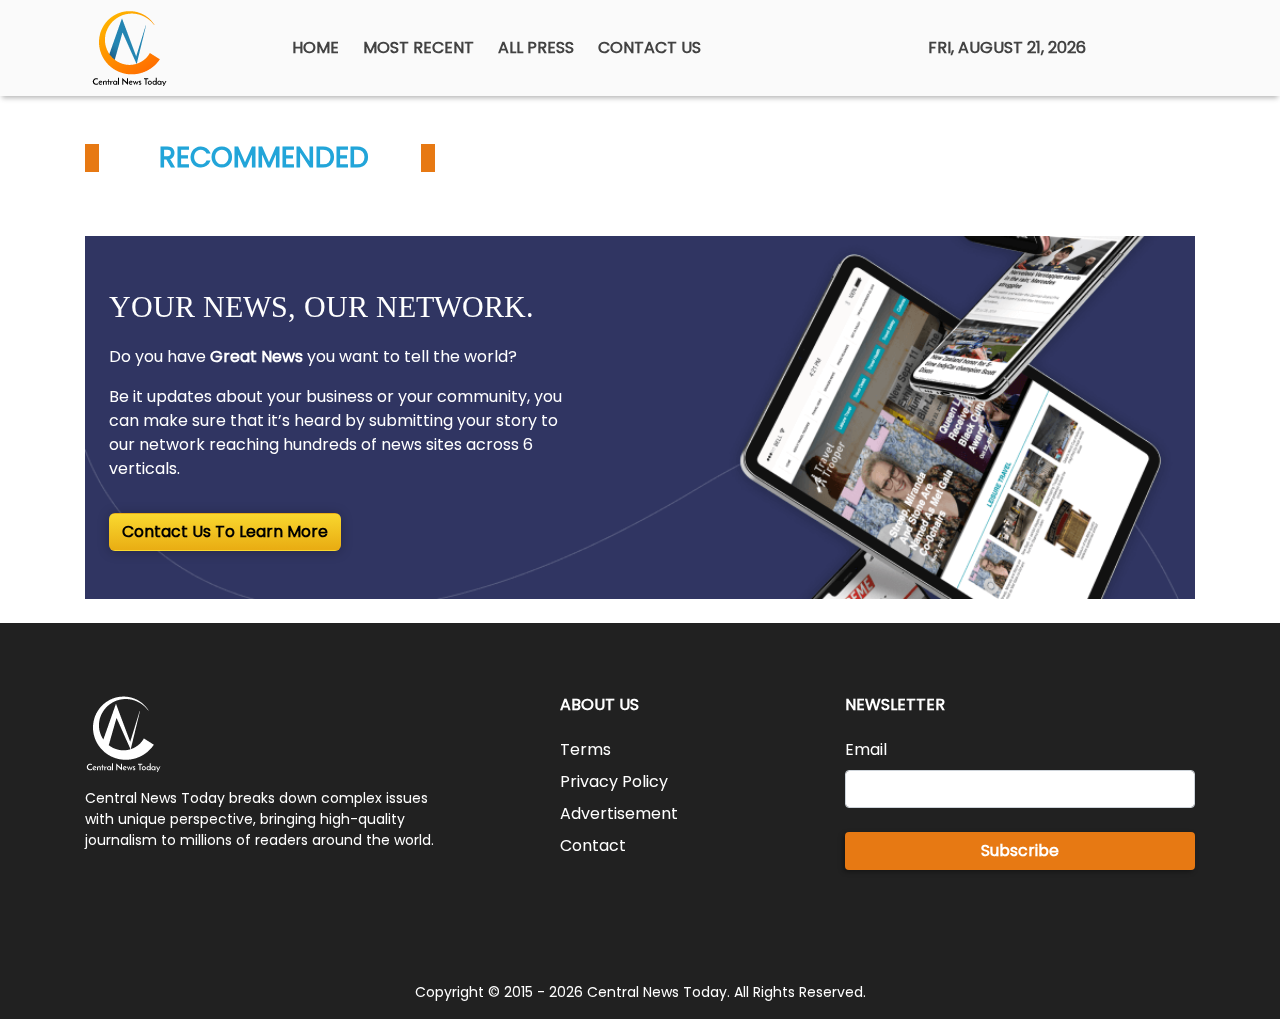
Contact (593, 845)
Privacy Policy (614, 781)
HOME (315, 47)
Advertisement (619, 813)
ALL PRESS (536, 47)
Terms (585, 749)
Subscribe (1020, 850)
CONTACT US (649, 47)
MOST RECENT (418, 47)
